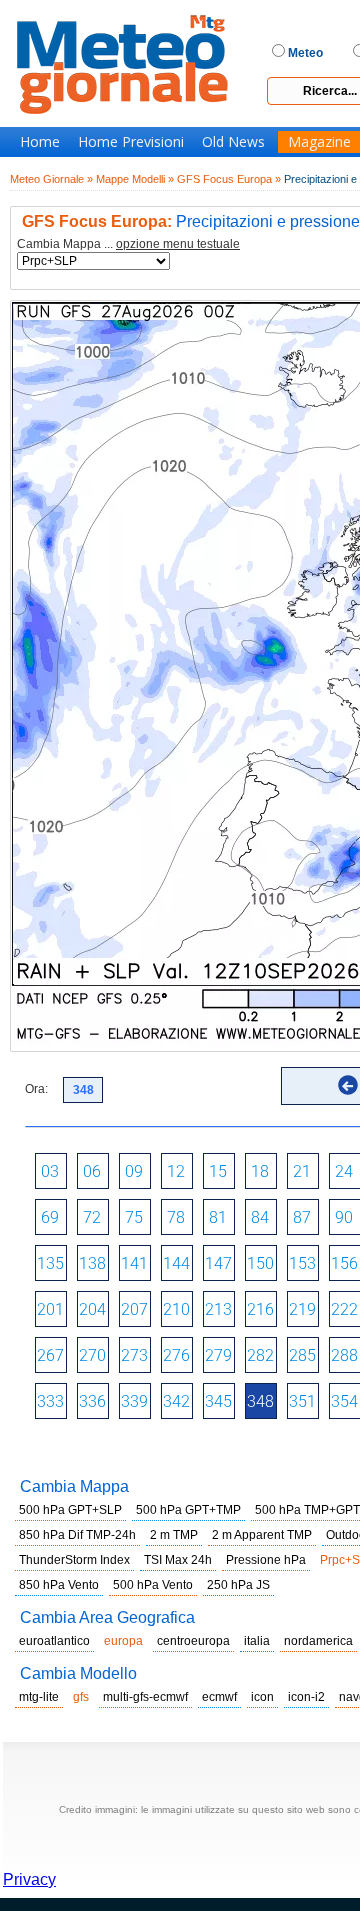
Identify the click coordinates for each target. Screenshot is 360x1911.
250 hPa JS (238, 1585)
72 (92, 1217)
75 (134, 1217)
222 (344, 1309)
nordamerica (318, 1641)
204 (92, 1309)
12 (176, 1171)
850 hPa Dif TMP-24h (77, 1535)
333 (50, 1401)
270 (92, 1355)
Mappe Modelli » (135, 179)
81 (218, 1217)
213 (218, 1309)
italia (257, 1641)
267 (50, 1355)
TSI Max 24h (178, 1560)
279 (218, 1355)
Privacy (29, 1879)
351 (302, 1401)
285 (302, 1355)
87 (302, 1217)
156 (344, 1263)
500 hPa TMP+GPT (307, 1510)
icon (262, 1697)
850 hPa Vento (59, 1585)
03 (50, 1171)
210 (176, 1309)
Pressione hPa (266, 1560)
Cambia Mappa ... (128, 244)
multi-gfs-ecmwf (145, 1697)
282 (260, 1355)
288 (344, 1355)
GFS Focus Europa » (229, 179)
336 (92, 1401)
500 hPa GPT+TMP (188, 1510)
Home (40, 142)
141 (134, 1263)
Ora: (36, 1089)
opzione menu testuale (178, 244)
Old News (233, 142)
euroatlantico (54, 1641)
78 (176, 1217)
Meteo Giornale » (51, 179)
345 (218, 1401)
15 (218, 1171)
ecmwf (219, 1697)
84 (260, 1217)
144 (176, 1263)
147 (218, 1263)
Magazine (319, 142)
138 (92, 1263)
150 (260, 1263)
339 (134, 1401)
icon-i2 (306, 1697)
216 (260, 1309)
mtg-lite (39, 1697)
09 (134, 1171)
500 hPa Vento (153, 1585)
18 (260, 1171)
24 (344, 1171)
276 (176, 1355)
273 (134, 1355)
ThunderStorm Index (74, 1560)
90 (344, 1217)
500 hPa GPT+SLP (70, 1510)
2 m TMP (174, 1535)
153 (302, 1263)
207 (134, 1309)
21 (302, 1171)
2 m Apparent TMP (262, 1535)
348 (260, 1401)
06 (92, 1171)
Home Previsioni (131, 142)
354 (344, 1401)
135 (50, 1263)
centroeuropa (193, 1641)
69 (50, 1217)
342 (176, 1401)
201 (50, 1309)
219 (302, 1309)
